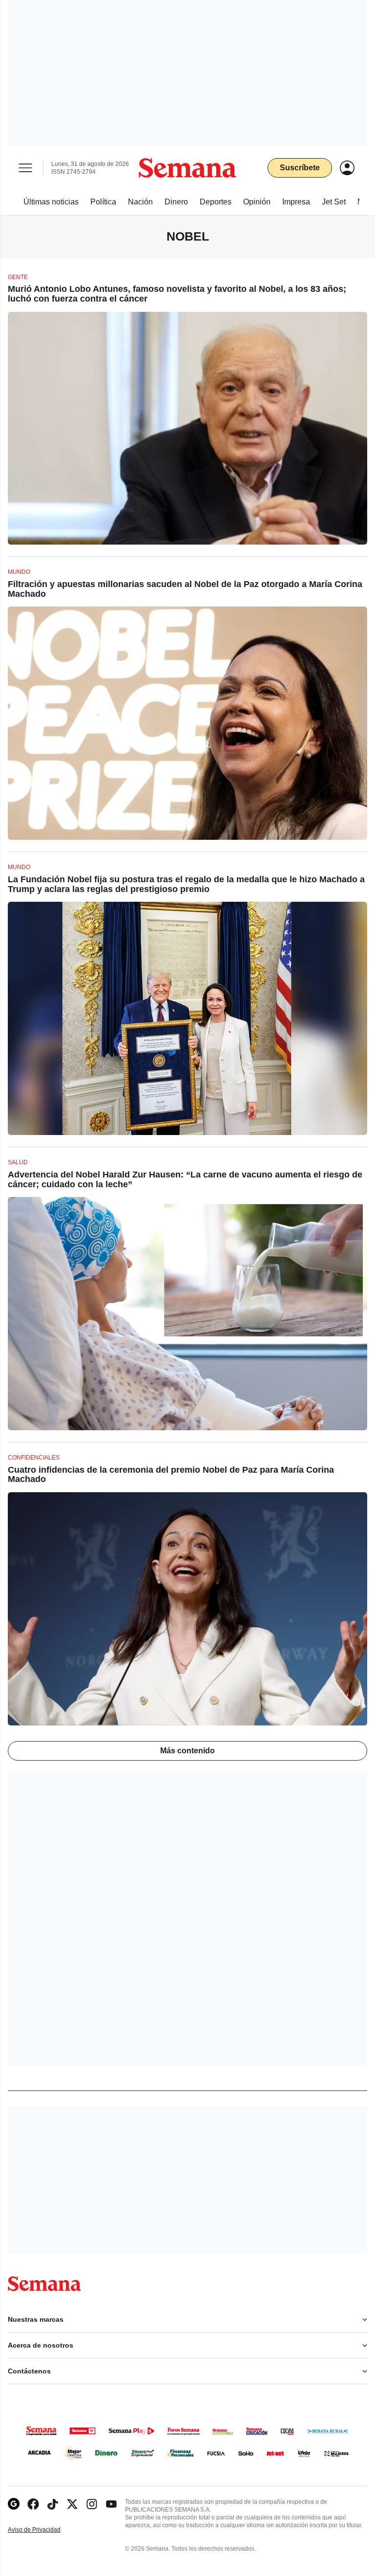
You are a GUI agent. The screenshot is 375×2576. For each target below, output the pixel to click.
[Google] (14, 2504)
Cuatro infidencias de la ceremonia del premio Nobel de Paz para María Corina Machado (171, 1475)
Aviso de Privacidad (44, 2530)
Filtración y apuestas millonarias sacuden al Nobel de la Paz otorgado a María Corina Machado (185, 589)
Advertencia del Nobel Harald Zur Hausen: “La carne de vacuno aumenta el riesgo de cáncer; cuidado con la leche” (185, 1179)
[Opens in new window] (33, 2504)
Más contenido (187, 1751)
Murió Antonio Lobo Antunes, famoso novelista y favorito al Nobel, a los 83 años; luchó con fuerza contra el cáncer (177, 294)
